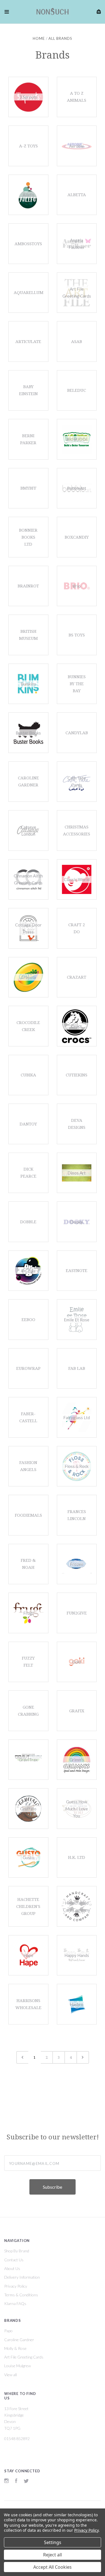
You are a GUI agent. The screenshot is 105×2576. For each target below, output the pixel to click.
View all (11, 2375)
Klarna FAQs (15, 2303)
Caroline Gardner (19, 2340)
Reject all (53, 2555)
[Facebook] (16, 2481)
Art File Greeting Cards (24, 2357)
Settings (53, 2542)
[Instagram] (6, 2481)
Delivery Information (22, 2277)
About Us (12, 2268)
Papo (8, 2331)
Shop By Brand (17, 2251)
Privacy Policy (16, 2286)
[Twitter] (26, 2481)
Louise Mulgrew (17, 2366)
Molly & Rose (15, 2348)
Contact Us (14, 2260)
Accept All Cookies (53, 2567)
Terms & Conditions (21, 2295)
